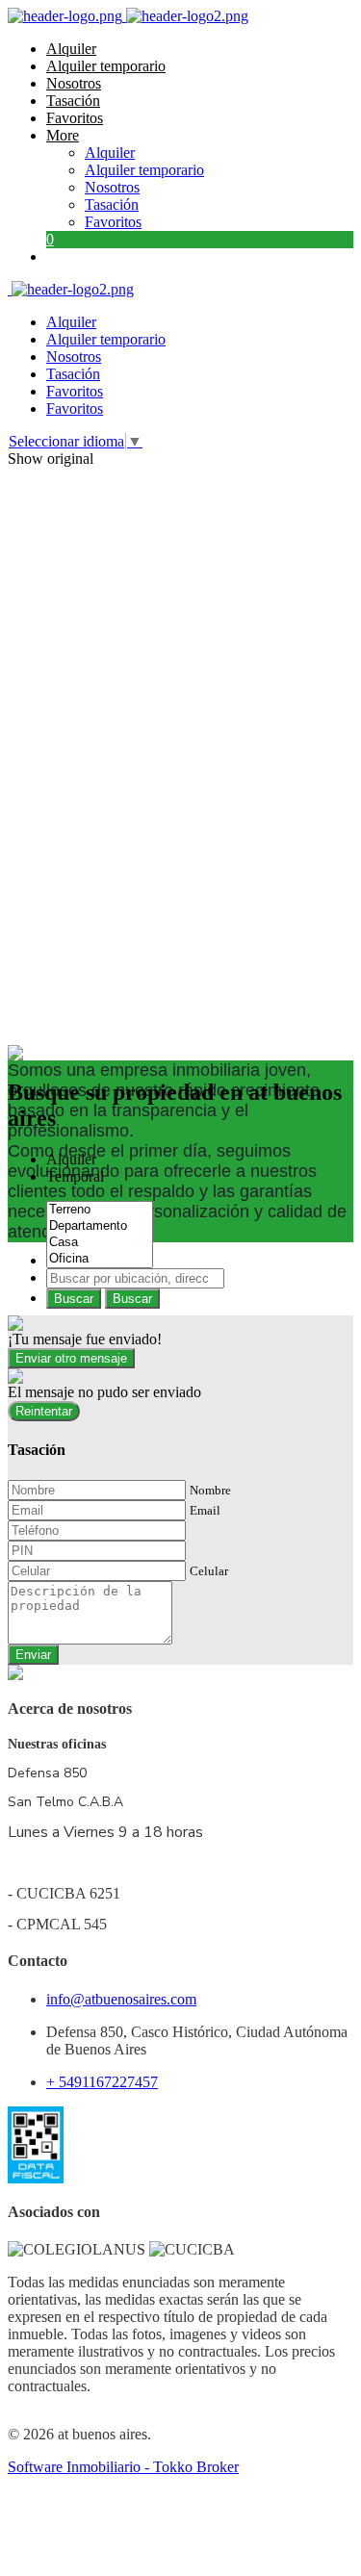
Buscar (74, 1299)
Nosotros (74, 83)
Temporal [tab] (75, 1176)
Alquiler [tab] (71, 1159)
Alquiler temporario (106, 66)
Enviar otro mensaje (71, 1358)
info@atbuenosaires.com (121, 1999)
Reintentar (44, 1411)
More (63, 135)
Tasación (73, 101)
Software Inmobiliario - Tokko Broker (123, 2467)
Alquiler (71, 49)
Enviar (33, 1655)
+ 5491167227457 (102, 2082)
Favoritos (75, 118)
